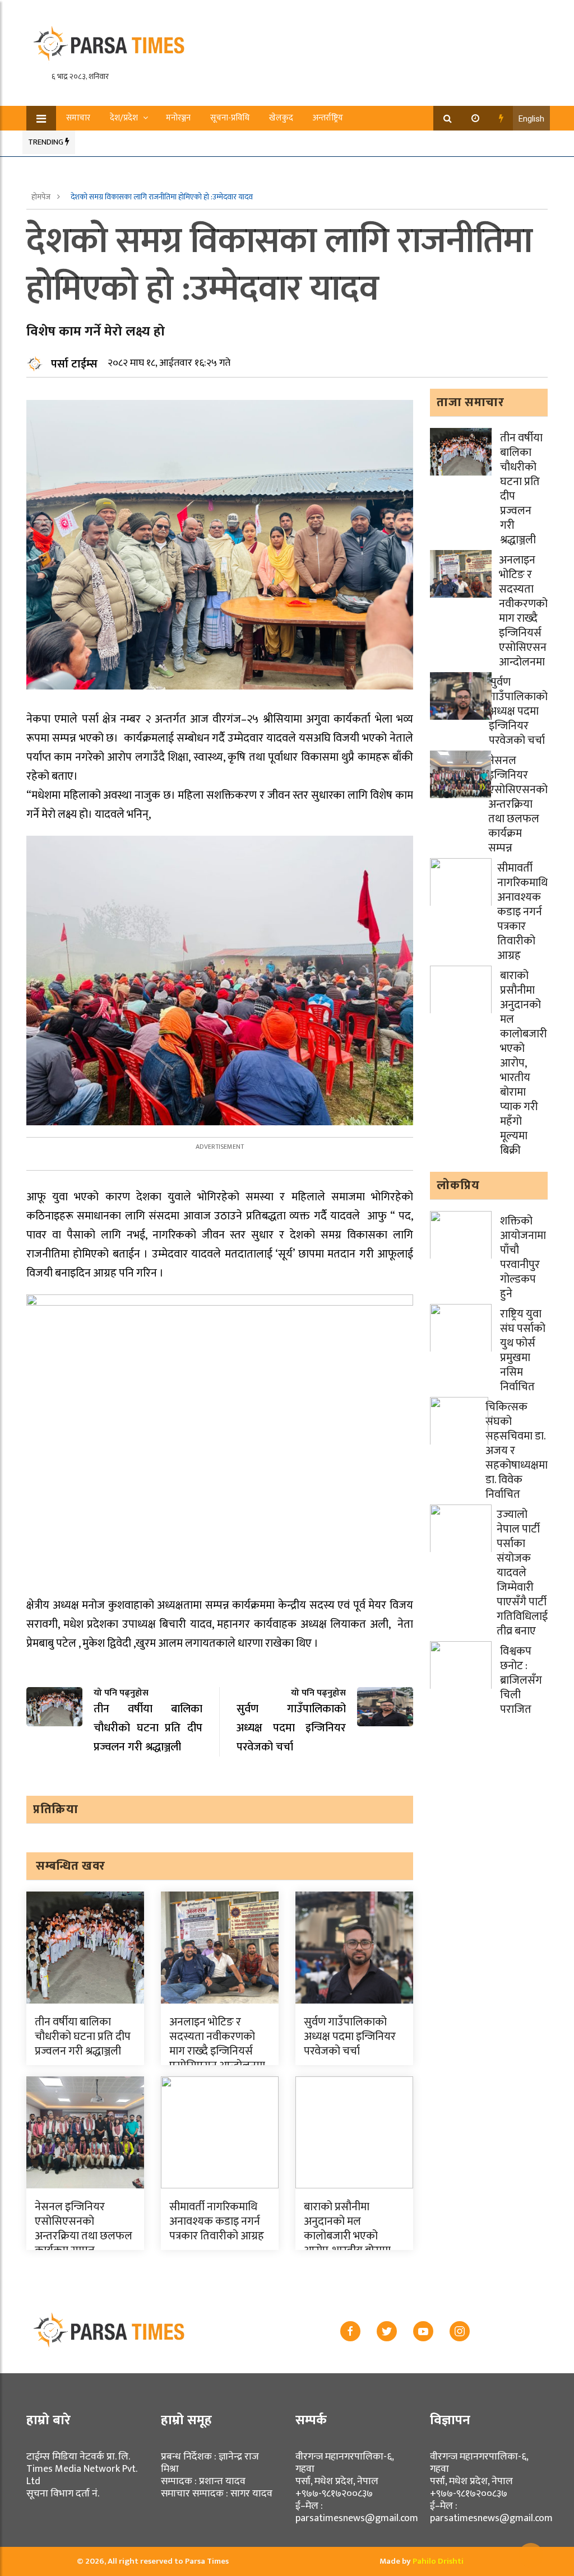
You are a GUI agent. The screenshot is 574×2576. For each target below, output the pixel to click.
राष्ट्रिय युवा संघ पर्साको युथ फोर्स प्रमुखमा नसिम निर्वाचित (523, 1350)
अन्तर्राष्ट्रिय (328, 118)
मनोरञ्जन (178, 118)
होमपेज (42, 197)
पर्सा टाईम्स (74, 364)
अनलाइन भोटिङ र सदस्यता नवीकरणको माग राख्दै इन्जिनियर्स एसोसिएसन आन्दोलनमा (217, 2044)
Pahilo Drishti (438, 2561)
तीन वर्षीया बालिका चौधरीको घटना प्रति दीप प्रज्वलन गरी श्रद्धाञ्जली (83, 2037)
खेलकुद (281, 118)
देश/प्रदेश (124, 118)
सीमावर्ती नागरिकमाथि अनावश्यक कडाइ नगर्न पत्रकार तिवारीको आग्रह (217, 2221)
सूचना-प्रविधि (230, 118)
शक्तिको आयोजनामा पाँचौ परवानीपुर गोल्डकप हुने (523, 1257)
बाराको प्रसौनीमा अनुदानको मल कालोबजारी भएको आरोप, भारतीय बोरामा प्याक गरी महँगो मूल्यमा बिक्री (350, 2243)
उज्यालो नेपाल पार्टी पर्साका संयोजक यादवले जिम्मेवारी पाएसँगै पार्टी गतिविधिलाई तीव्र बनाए (522, 1573)
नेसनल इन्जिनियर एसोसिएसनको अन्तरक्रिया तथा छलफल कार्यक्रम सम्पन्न (84, 2229)
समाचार (78, 118)
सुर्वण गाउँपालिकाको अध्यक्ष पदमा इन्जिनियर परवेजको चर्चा (350, 2037)
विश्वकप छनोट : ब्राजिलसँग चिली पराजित (521, 1680)
